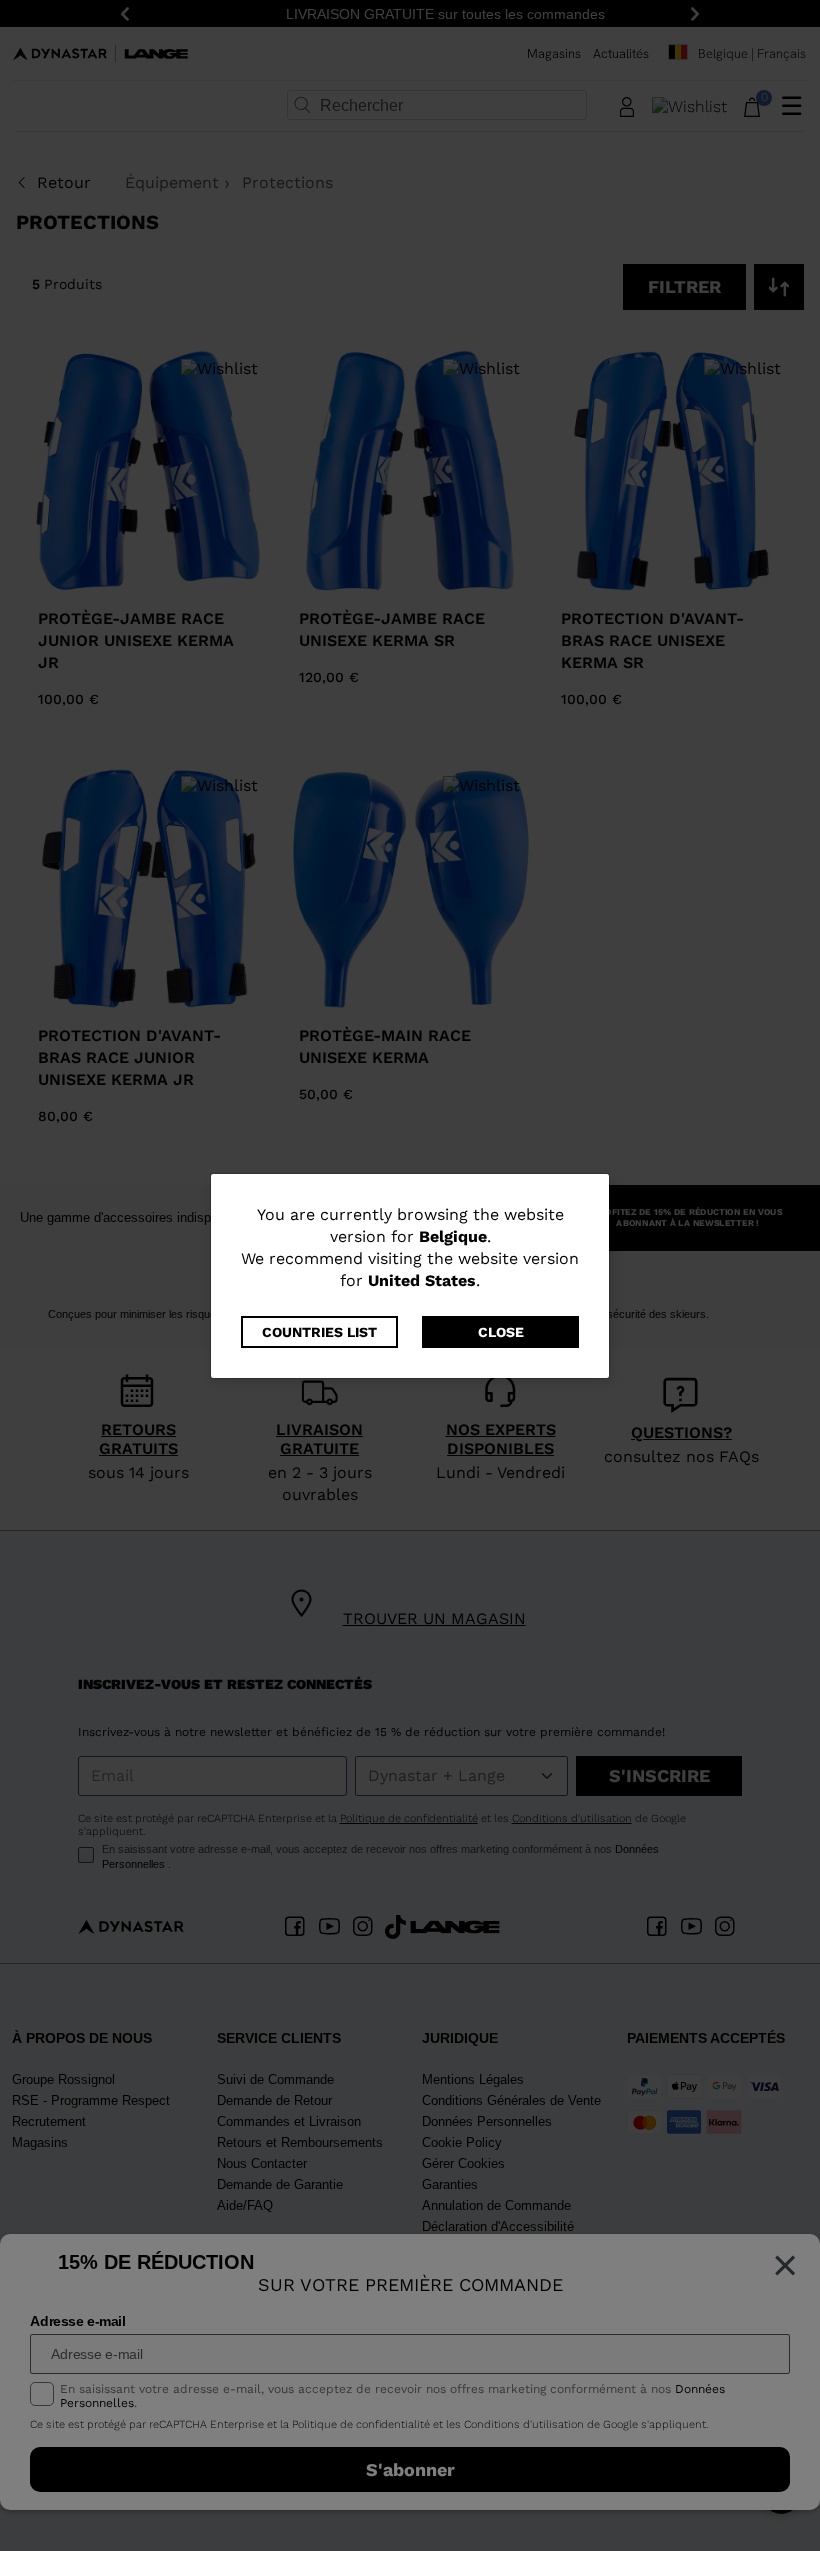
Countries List (319, 1332)
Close (501, 1332)
